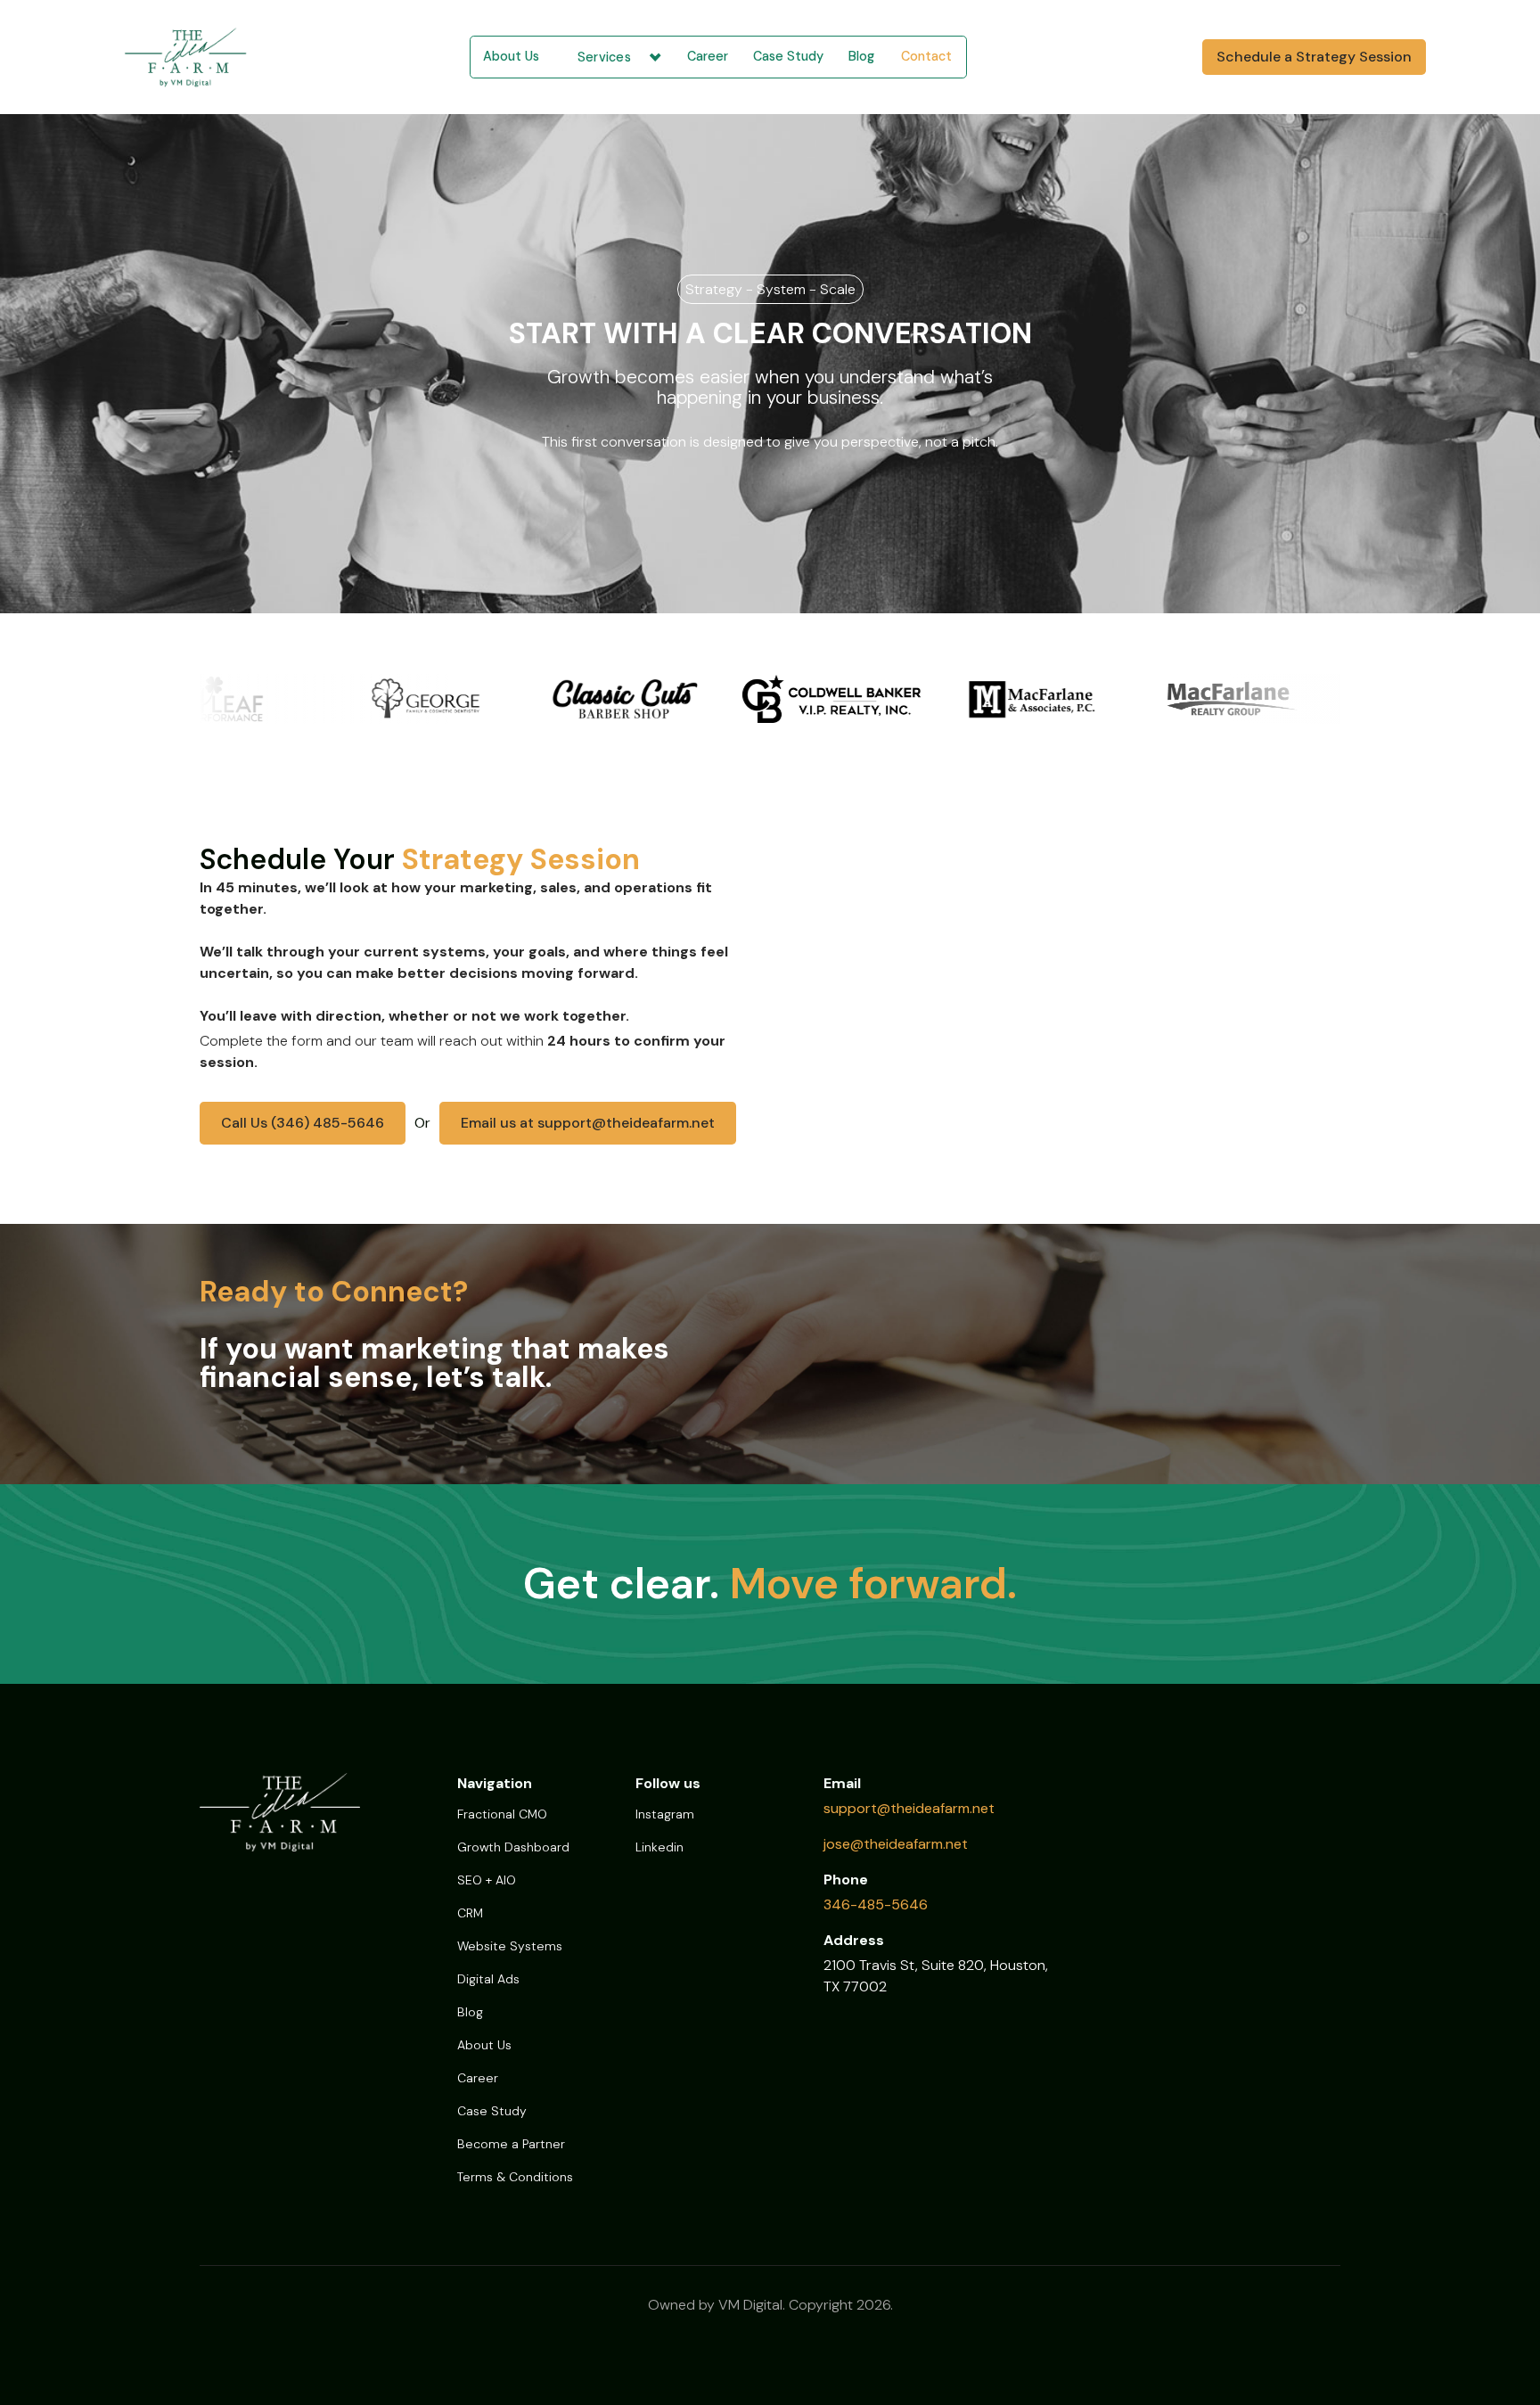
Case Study (788, 56)
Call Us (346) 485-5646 (303, 1123)
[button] (613, 57)
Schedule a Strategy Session (1314, 57)
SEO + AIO (487, 1880)
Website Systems (510, 1946)
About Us (511, 56)
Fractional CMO (502, 1814)
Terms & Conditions (515, 2177)
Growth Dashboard (513, 1847)
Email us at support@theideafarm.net (588, 1123)
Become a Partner (511, 2144)
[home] (201, 57)
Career (708, 56)
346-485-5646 (876, 1904)
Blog (861, 56)
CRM (470, 1913)
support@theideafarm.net (909, 1808)
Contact (926, 56)
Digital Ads (488, 1979)
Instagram (665, 1814)
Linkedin (659, 1847)
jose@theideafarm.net (896, 1844)
